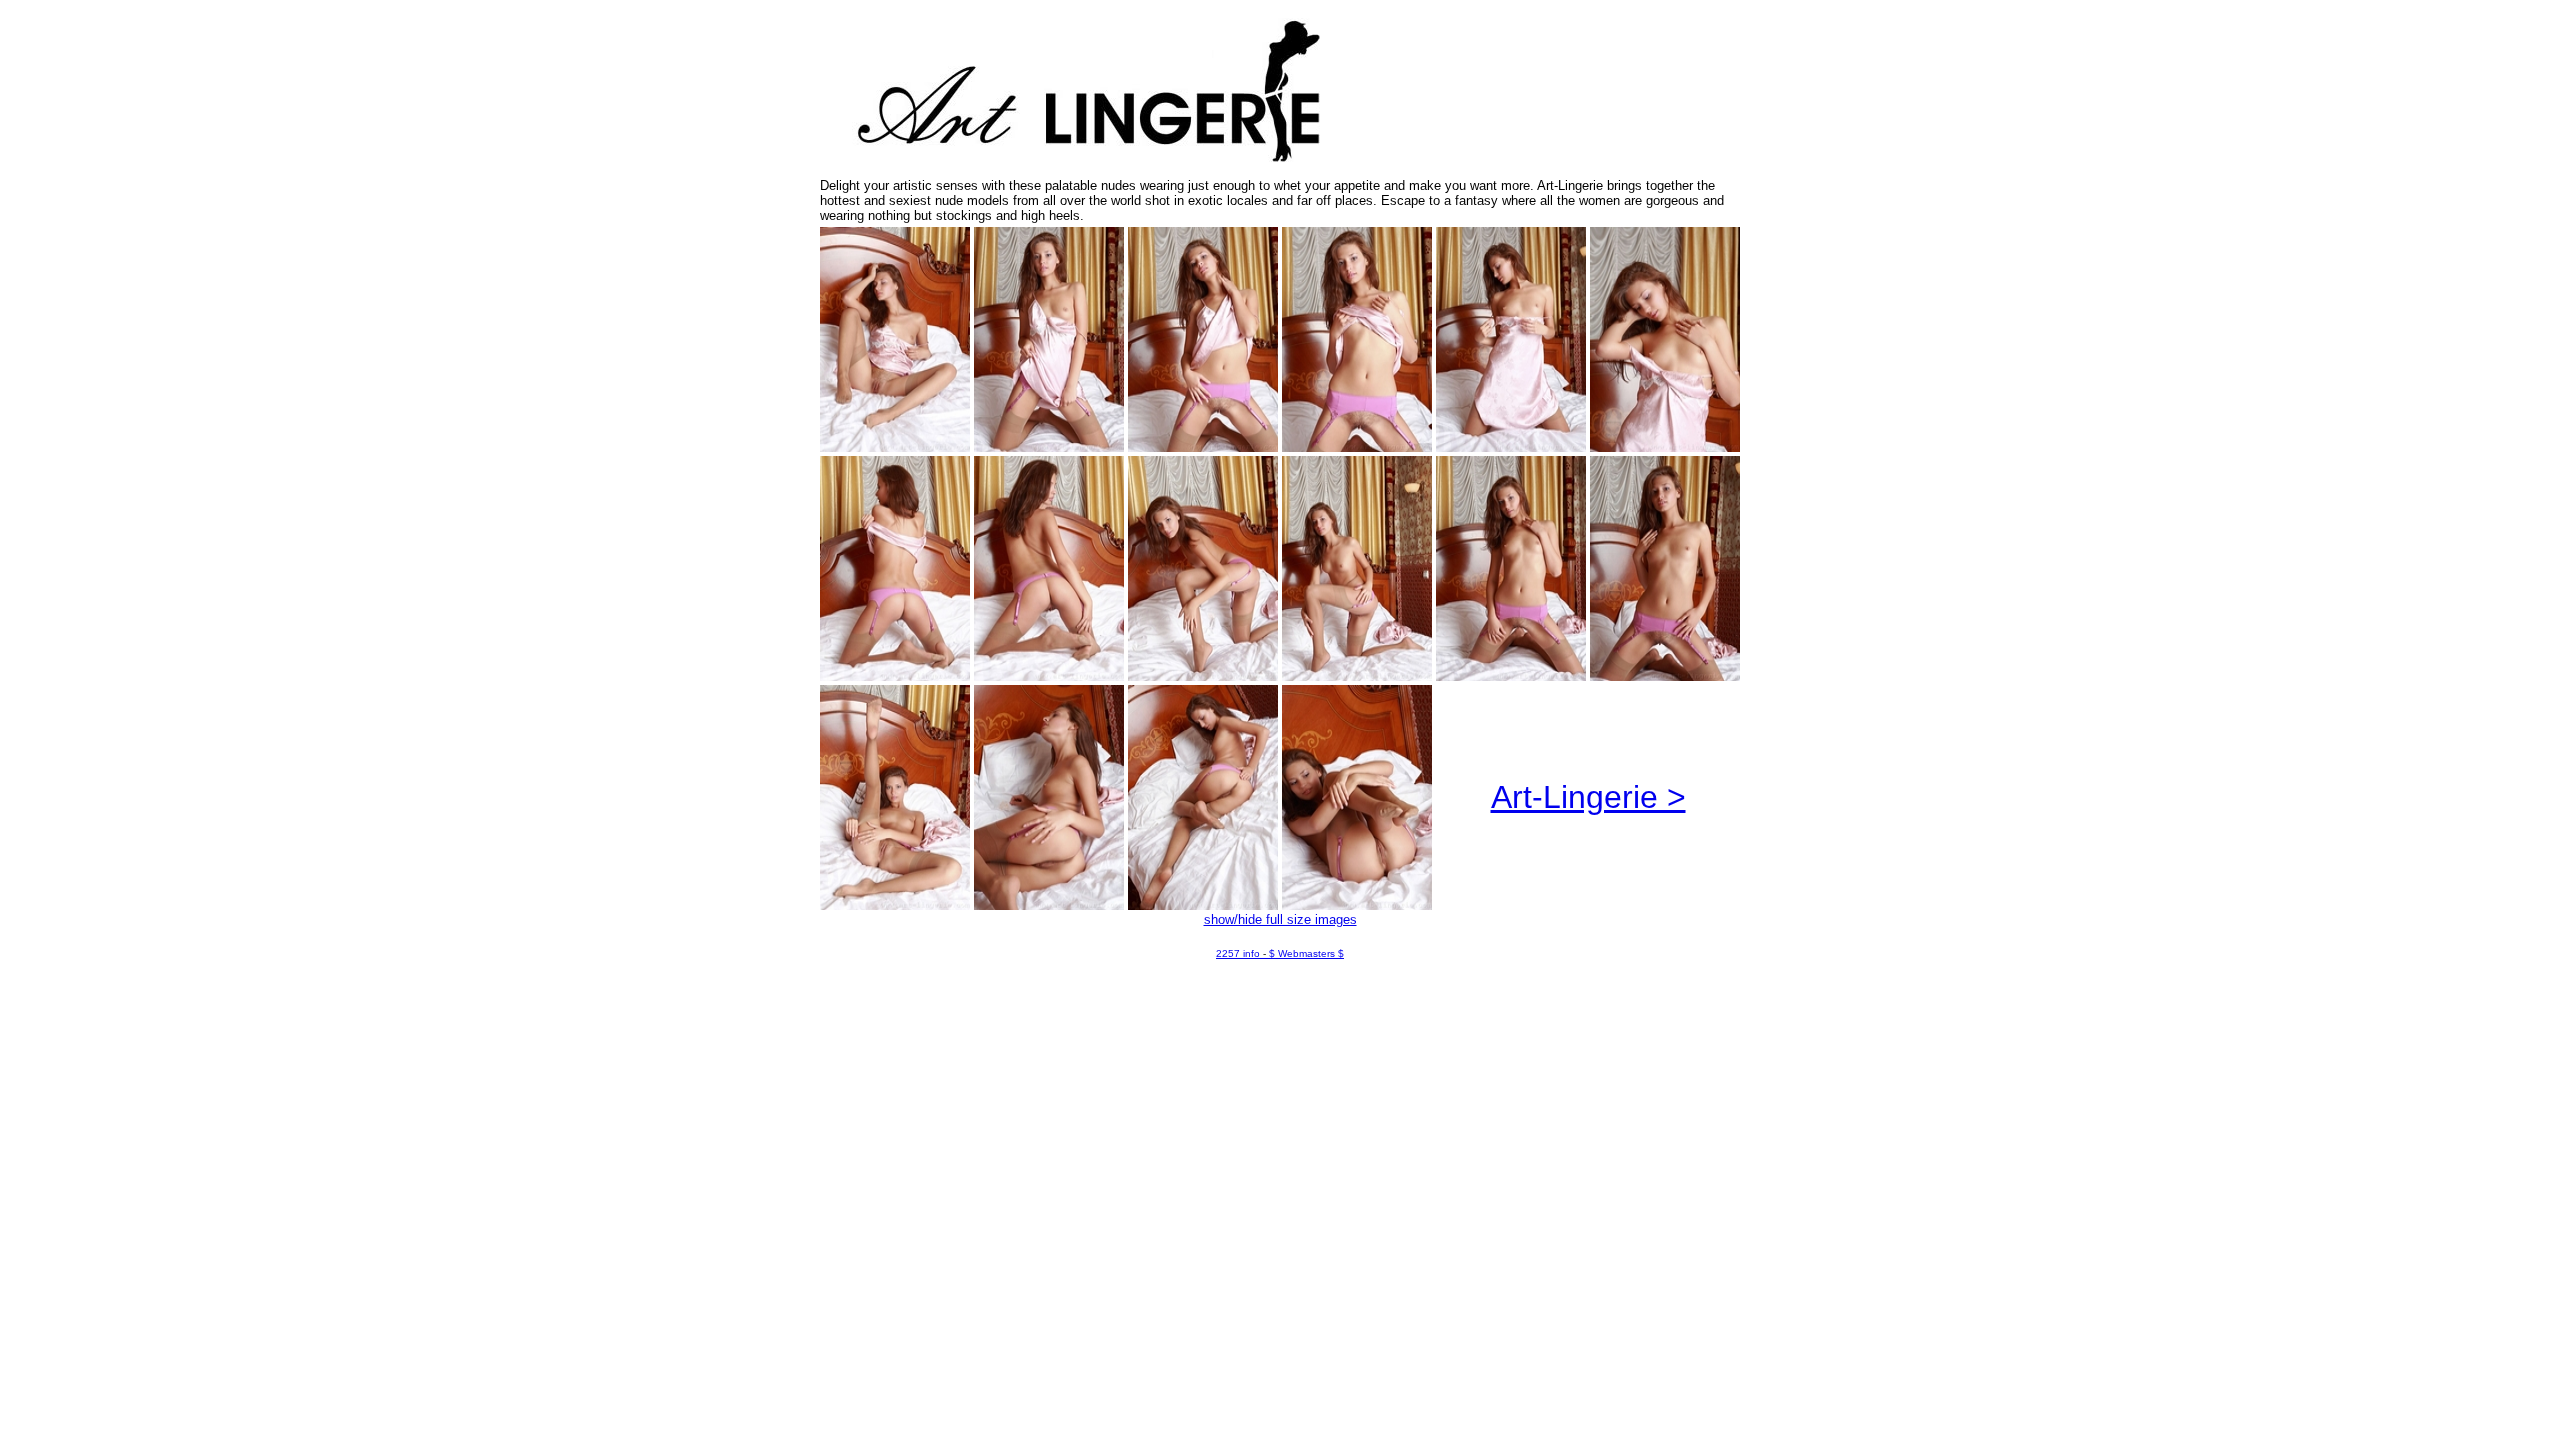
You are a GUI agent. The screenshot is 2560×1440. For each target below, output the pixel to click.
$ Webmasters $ (1306, 953)
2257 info (1238, 953)
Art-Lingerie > (1588, 797)
